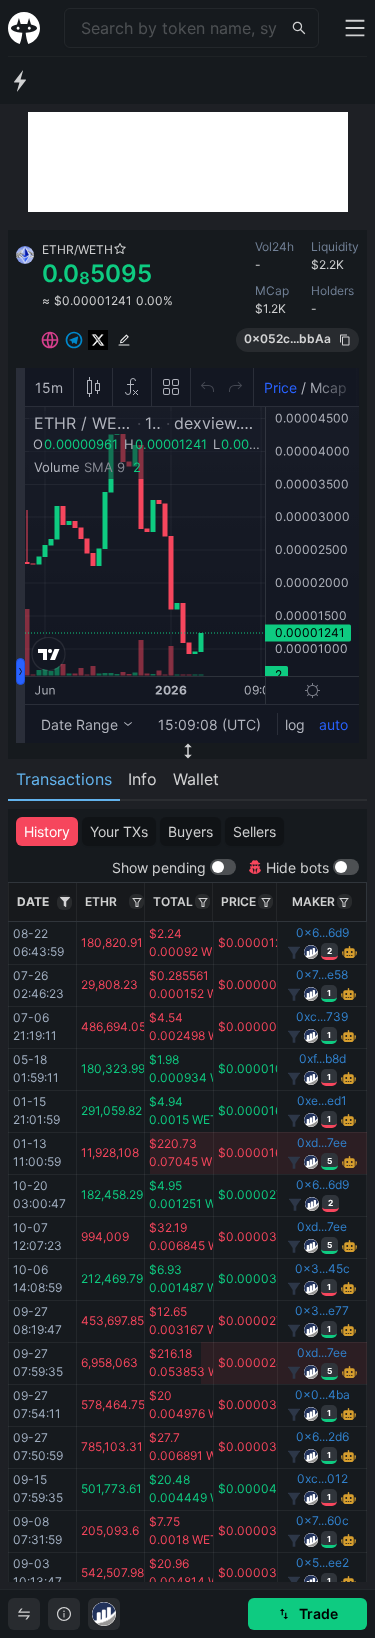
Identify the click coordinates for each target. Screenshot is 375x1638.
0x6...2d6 (322, 1436)
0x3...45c (322, 1268)
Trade (318, 1613)
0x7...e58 (322, 974)
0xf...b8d (322, 1058)
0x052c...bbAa (287, 338)
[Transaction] (24, 1614)
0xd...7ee (322, 1142)
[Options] (64, 902)
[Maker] (344, 901)
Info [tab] (142, 779)
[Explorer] (104, 1614)
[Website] (50, 340)
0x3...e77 (322, 1310)
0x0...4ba (322, 1394)
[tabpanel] (187, 1195)
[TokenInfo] (64, 1614)
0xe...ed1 (322, 1100)
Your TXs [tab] (119, 831)
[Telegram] (74, 340)
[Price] (265, 901)
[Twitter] (98, 340)
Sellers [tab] (254, 831)
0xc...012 (322, 1478)
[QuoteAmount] (202, 901)
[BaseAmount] (136, 901)
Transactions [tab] (64, 779)
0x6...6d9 (322, 932)
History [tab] (47, 831)
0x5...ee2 (322, 1562)
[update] (124, 340)
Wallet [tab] (196, 779)
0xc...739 (322, 1016)
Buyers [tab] (190, 831)
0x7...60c (322, 1520)
